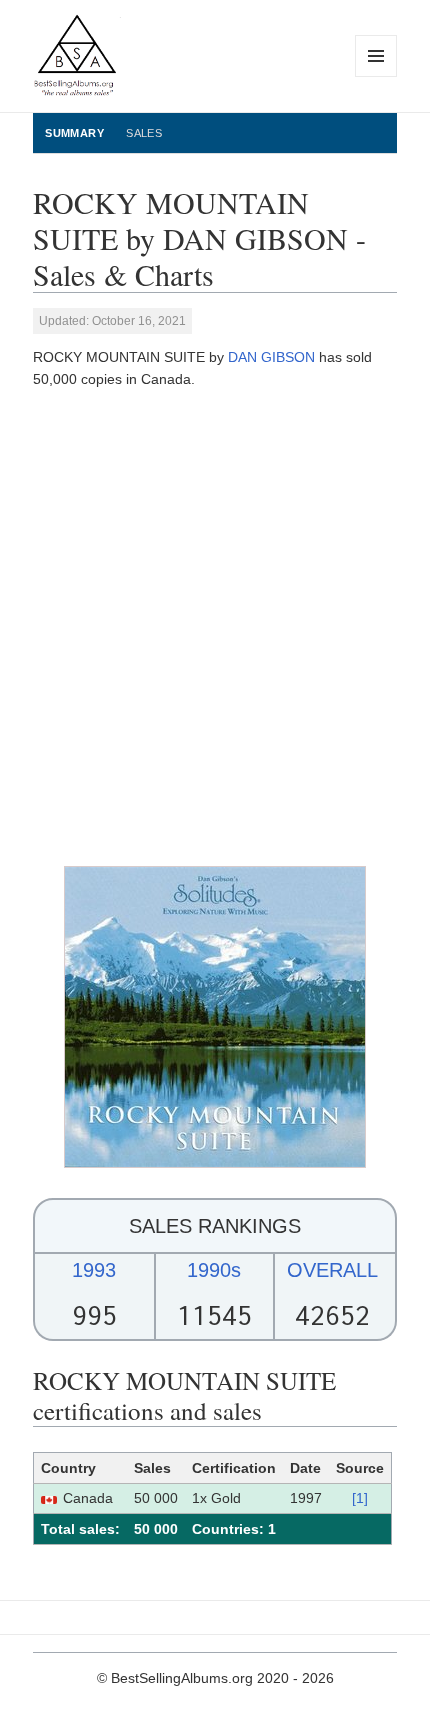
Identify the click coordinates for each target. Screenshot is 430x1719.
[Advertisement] (215, 628)
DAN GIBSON (271, 357)
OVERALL (332, 1270)
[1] (360, 1498)
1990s (214, 1270)
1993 (94, 1270)
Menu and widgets (376, 76)
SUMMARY (74, 133)
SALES (144, 133)
